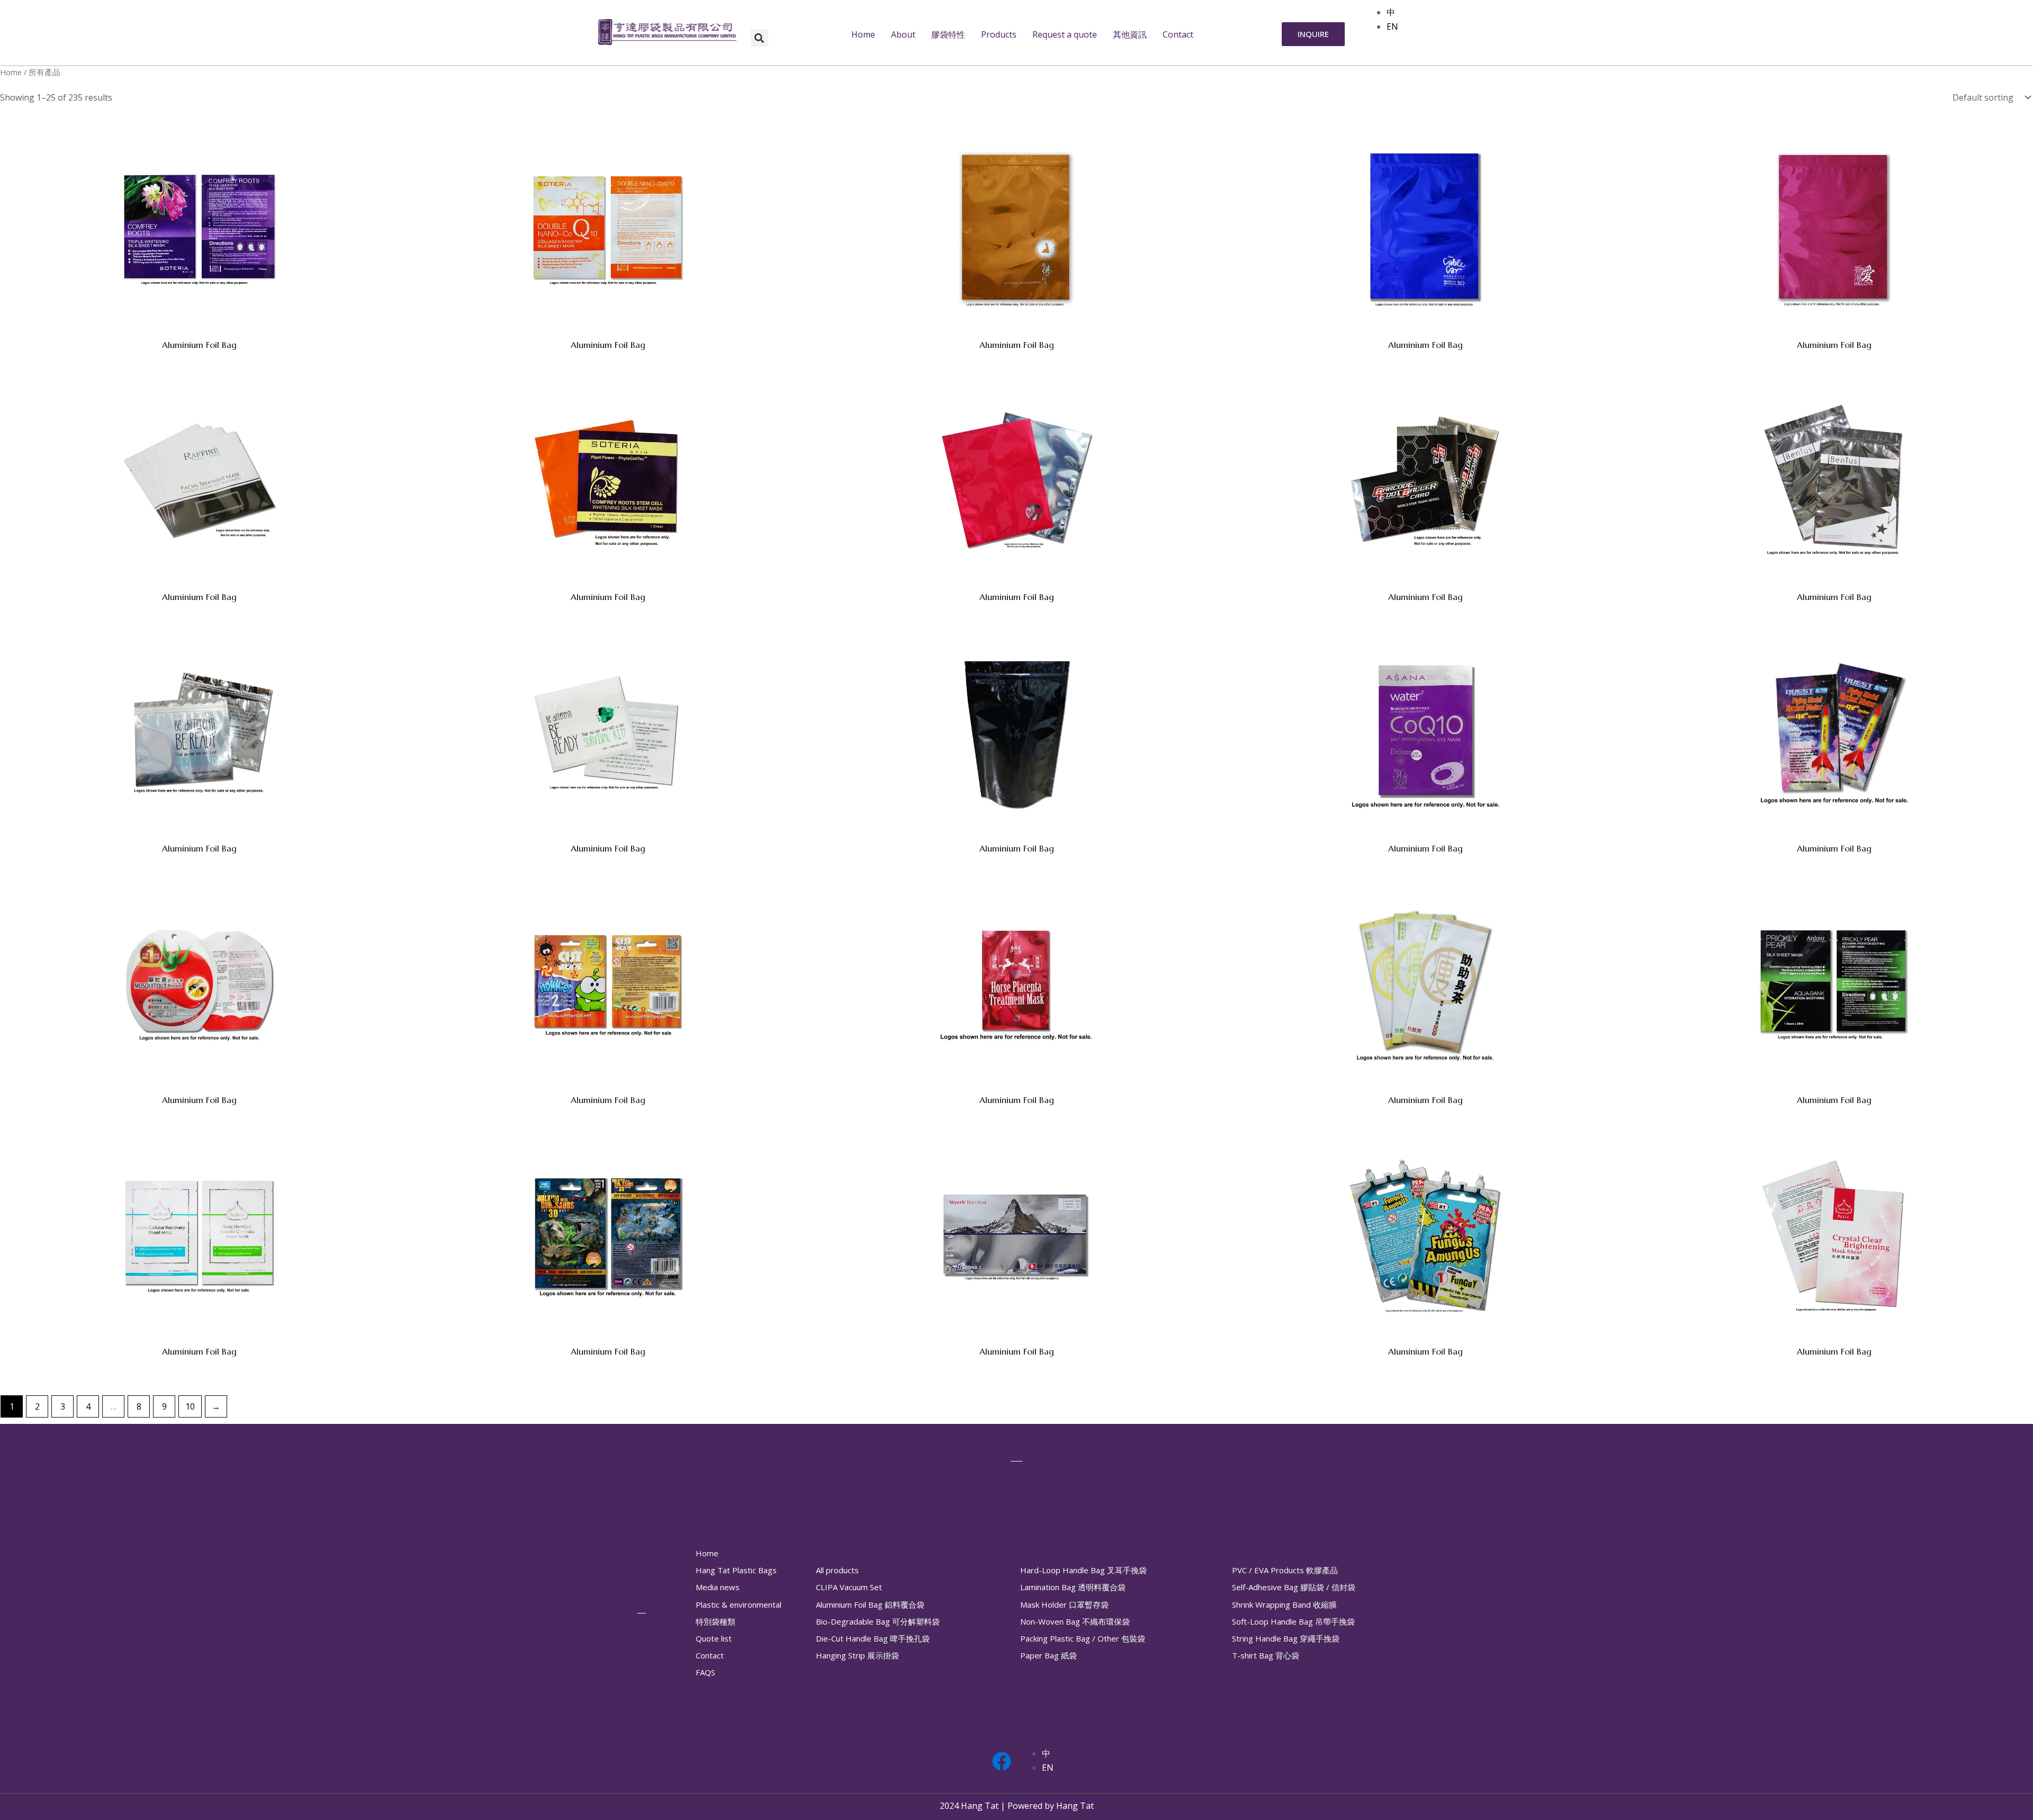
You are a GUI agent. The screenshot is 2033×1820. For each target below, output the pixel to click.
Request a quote (1065, 34)
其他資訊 (1130, 34)
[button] (759, 38)
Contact (1178, 34)
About (903, 34)
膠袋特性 (948, 34)
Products (999, 34)
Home (863, 34)
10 (190, 1406)
